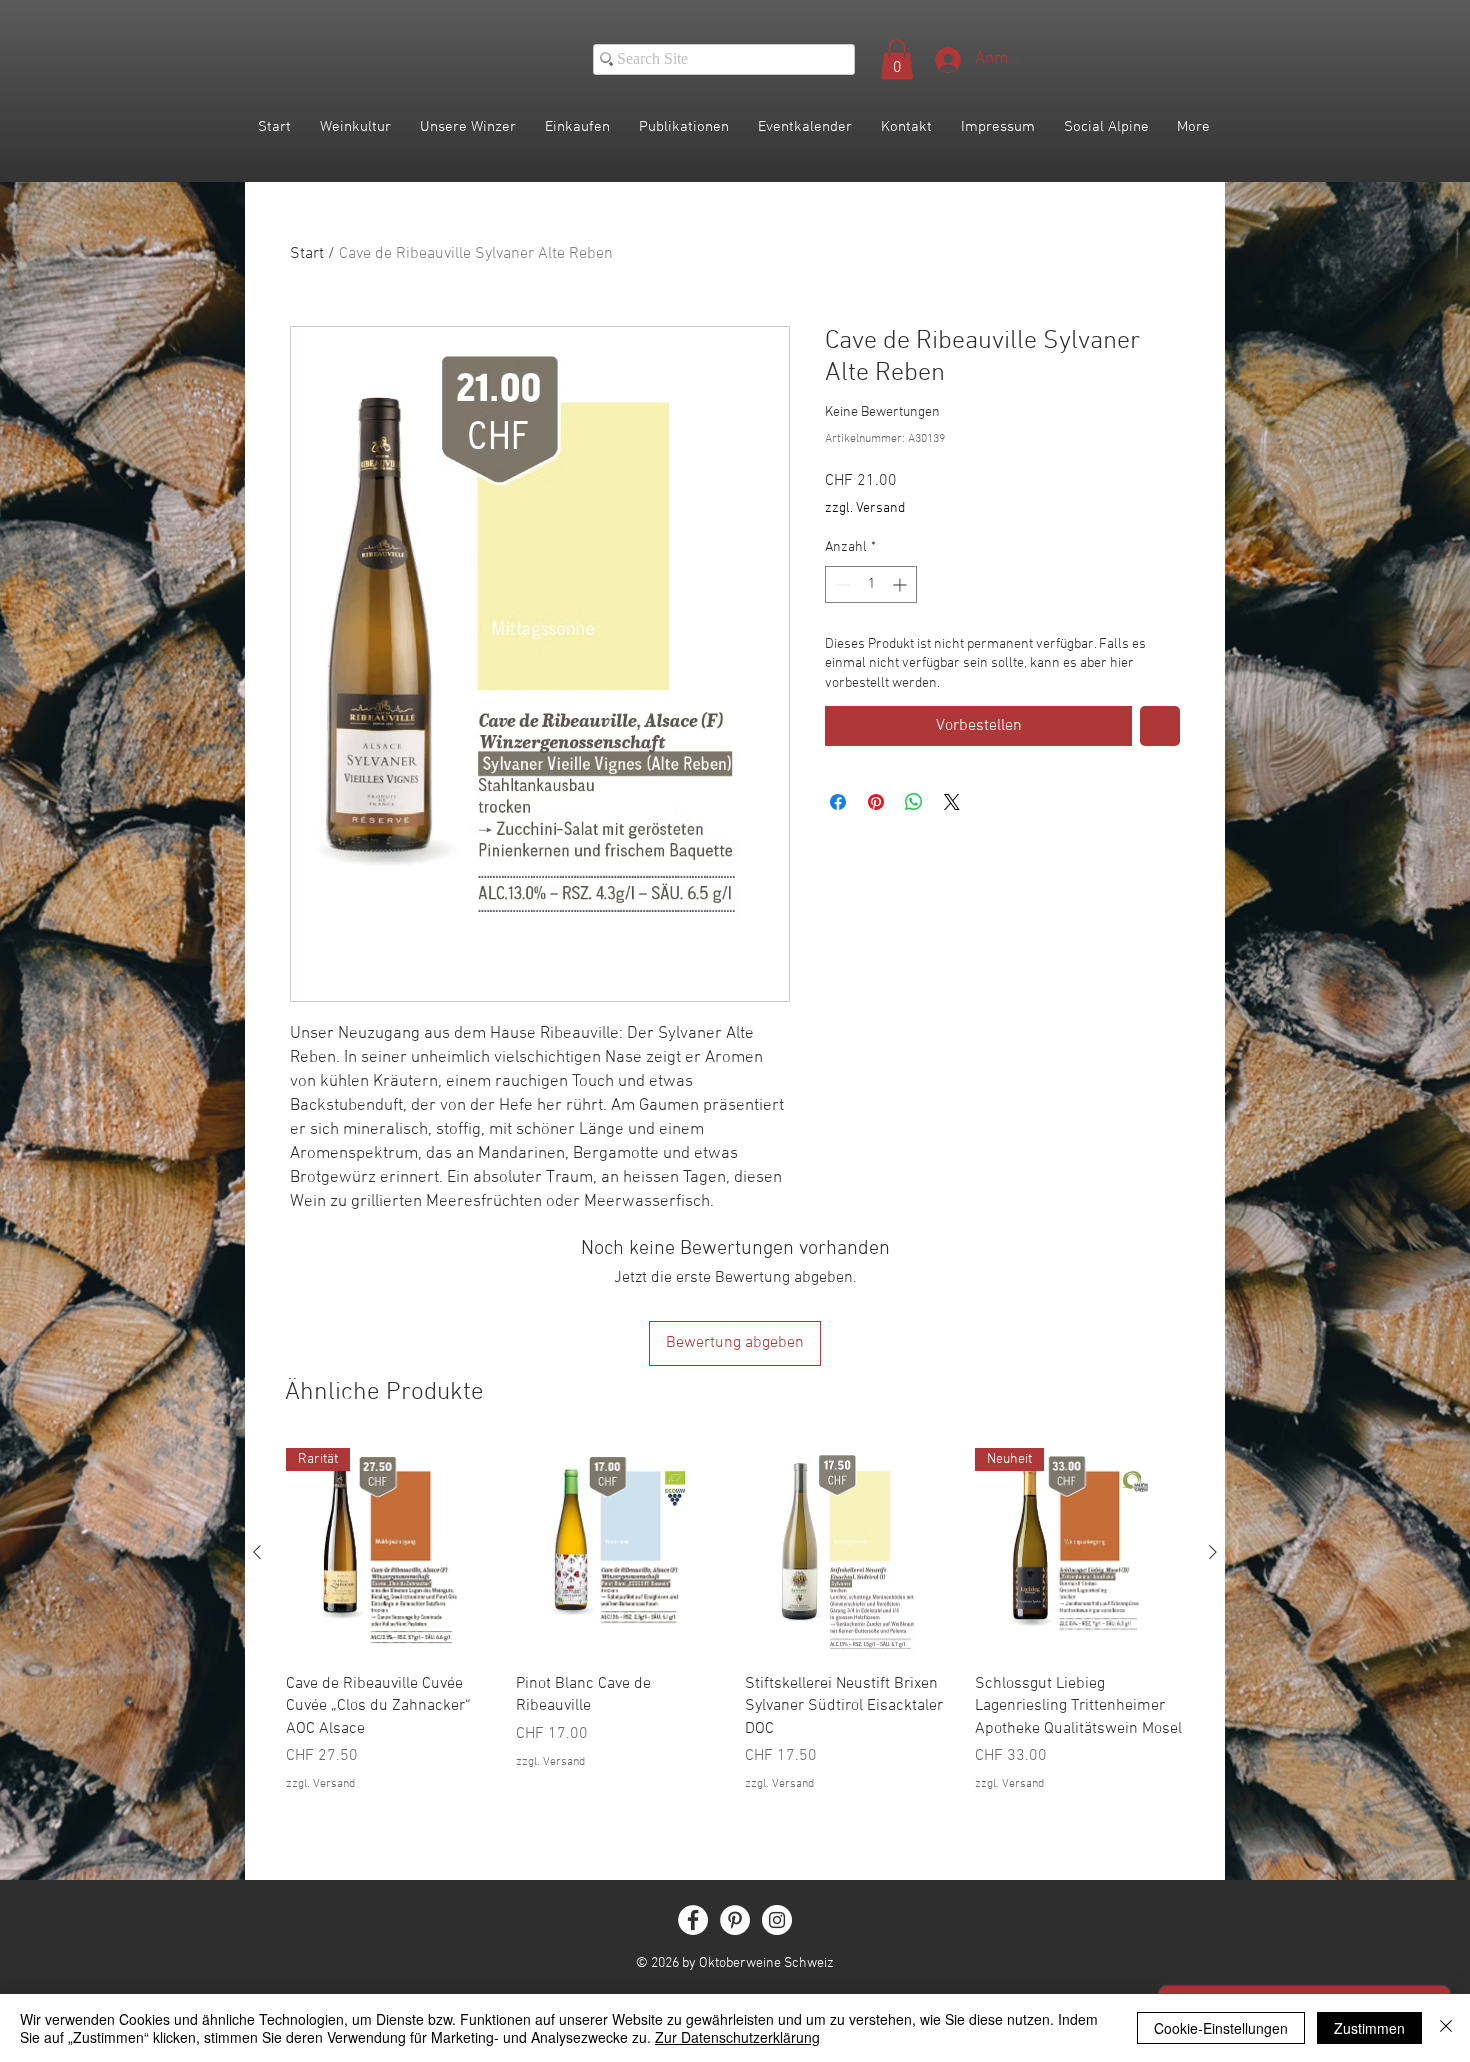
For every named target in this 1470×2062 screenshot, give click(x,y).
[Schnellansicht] (621, 1553)
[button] (897, 59)
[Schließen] (1446, 2028)
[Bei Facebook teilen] (838, 802)
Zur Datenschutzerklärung (737, 2037)
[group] (735, 1632)
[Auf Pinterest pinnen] (876, 802)
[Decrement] (840, 584)
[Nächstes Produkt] (1213, 1552)
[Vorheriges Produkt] (257, 1552)
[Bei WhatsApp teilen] (914, 802)
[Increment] (901, 584)
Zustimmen (1369, 2028)
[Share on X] (952, 802)
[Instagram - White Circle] (777, 1920)
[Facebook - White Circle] (693, 1920)
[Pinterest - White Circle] (735, 1920)
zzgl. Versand (865, 508)
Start (307, 254)
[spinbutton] (871, 584)
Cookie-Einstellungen (1221, 2028)
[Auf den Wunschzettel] (1160, 726)
